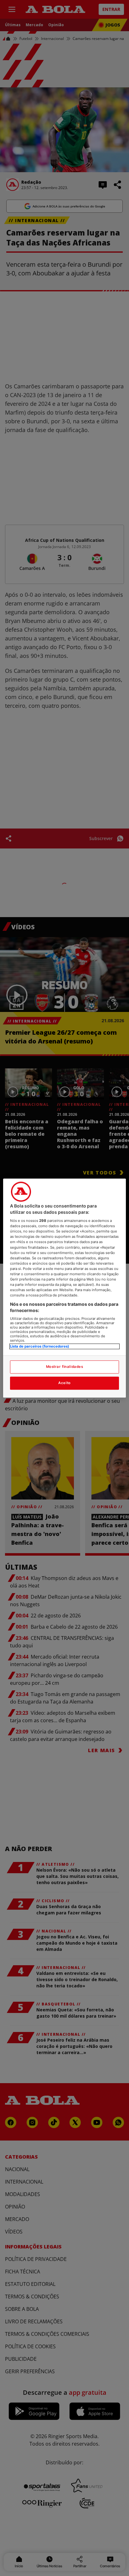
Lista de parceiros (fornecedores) (40, 1347)
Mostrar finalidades (65, 1367)
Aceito (64, 1383)
